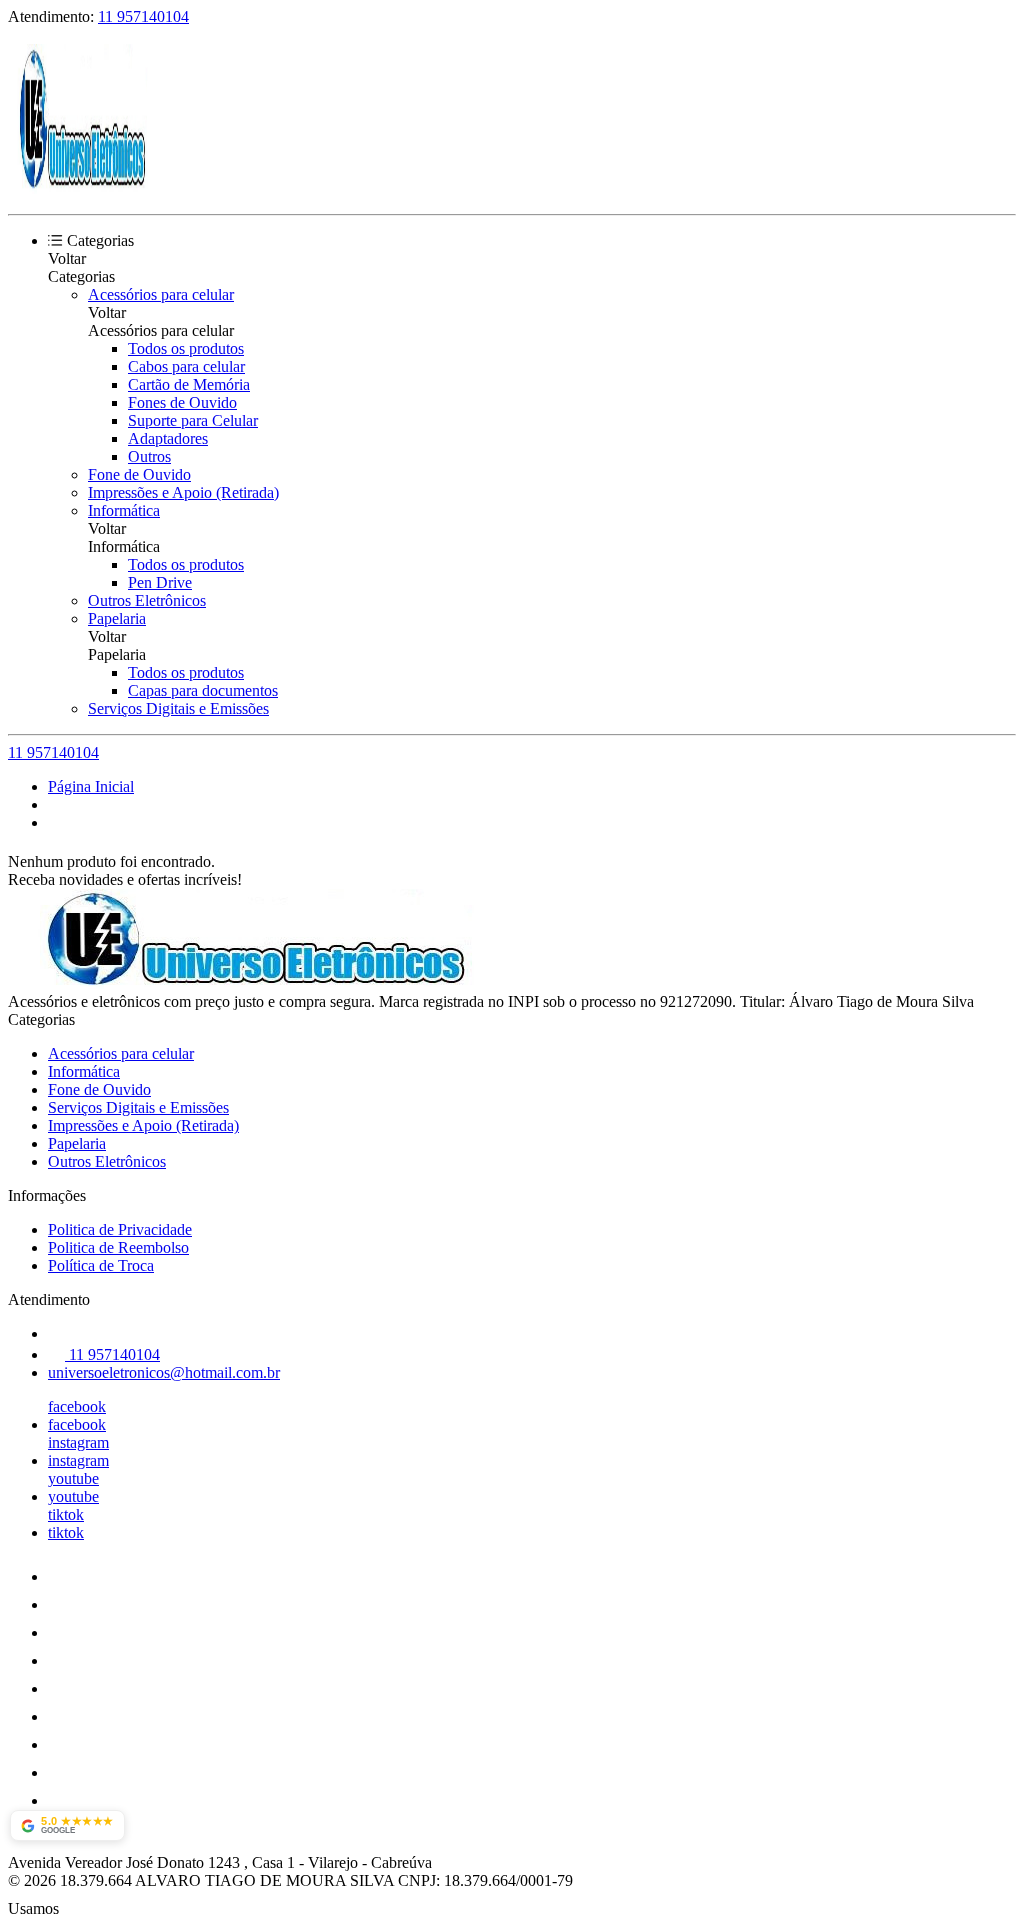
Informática (124, 510)
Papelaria (117, 618)
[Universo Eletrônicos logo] (83, 188)
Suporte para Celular (193, 420)
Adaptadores (168, 438)
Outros (149, 456)
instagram (78, 1442)
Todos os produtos (186, 348)
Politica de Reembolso (118, 1247)
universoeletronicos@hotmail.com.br (164, 1372)
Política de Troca (101, 1265)
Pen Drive (160, 582)
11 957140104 (143, 16)
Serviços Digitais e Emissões (178, 708)
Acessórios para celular (161, 294)
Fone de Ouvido (139, 474)
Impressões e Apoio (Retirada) (183, 492)
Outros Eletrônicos (147, 600)
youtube (73, 1478)
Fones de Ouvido (182, 402)
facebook (77, 1406)
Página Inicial (91, 786)
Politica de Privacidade (120, 1229)
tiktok (66, 1514)
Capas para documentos (203, 690)
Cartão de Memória (189, 384)
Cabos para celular (186, 366)
